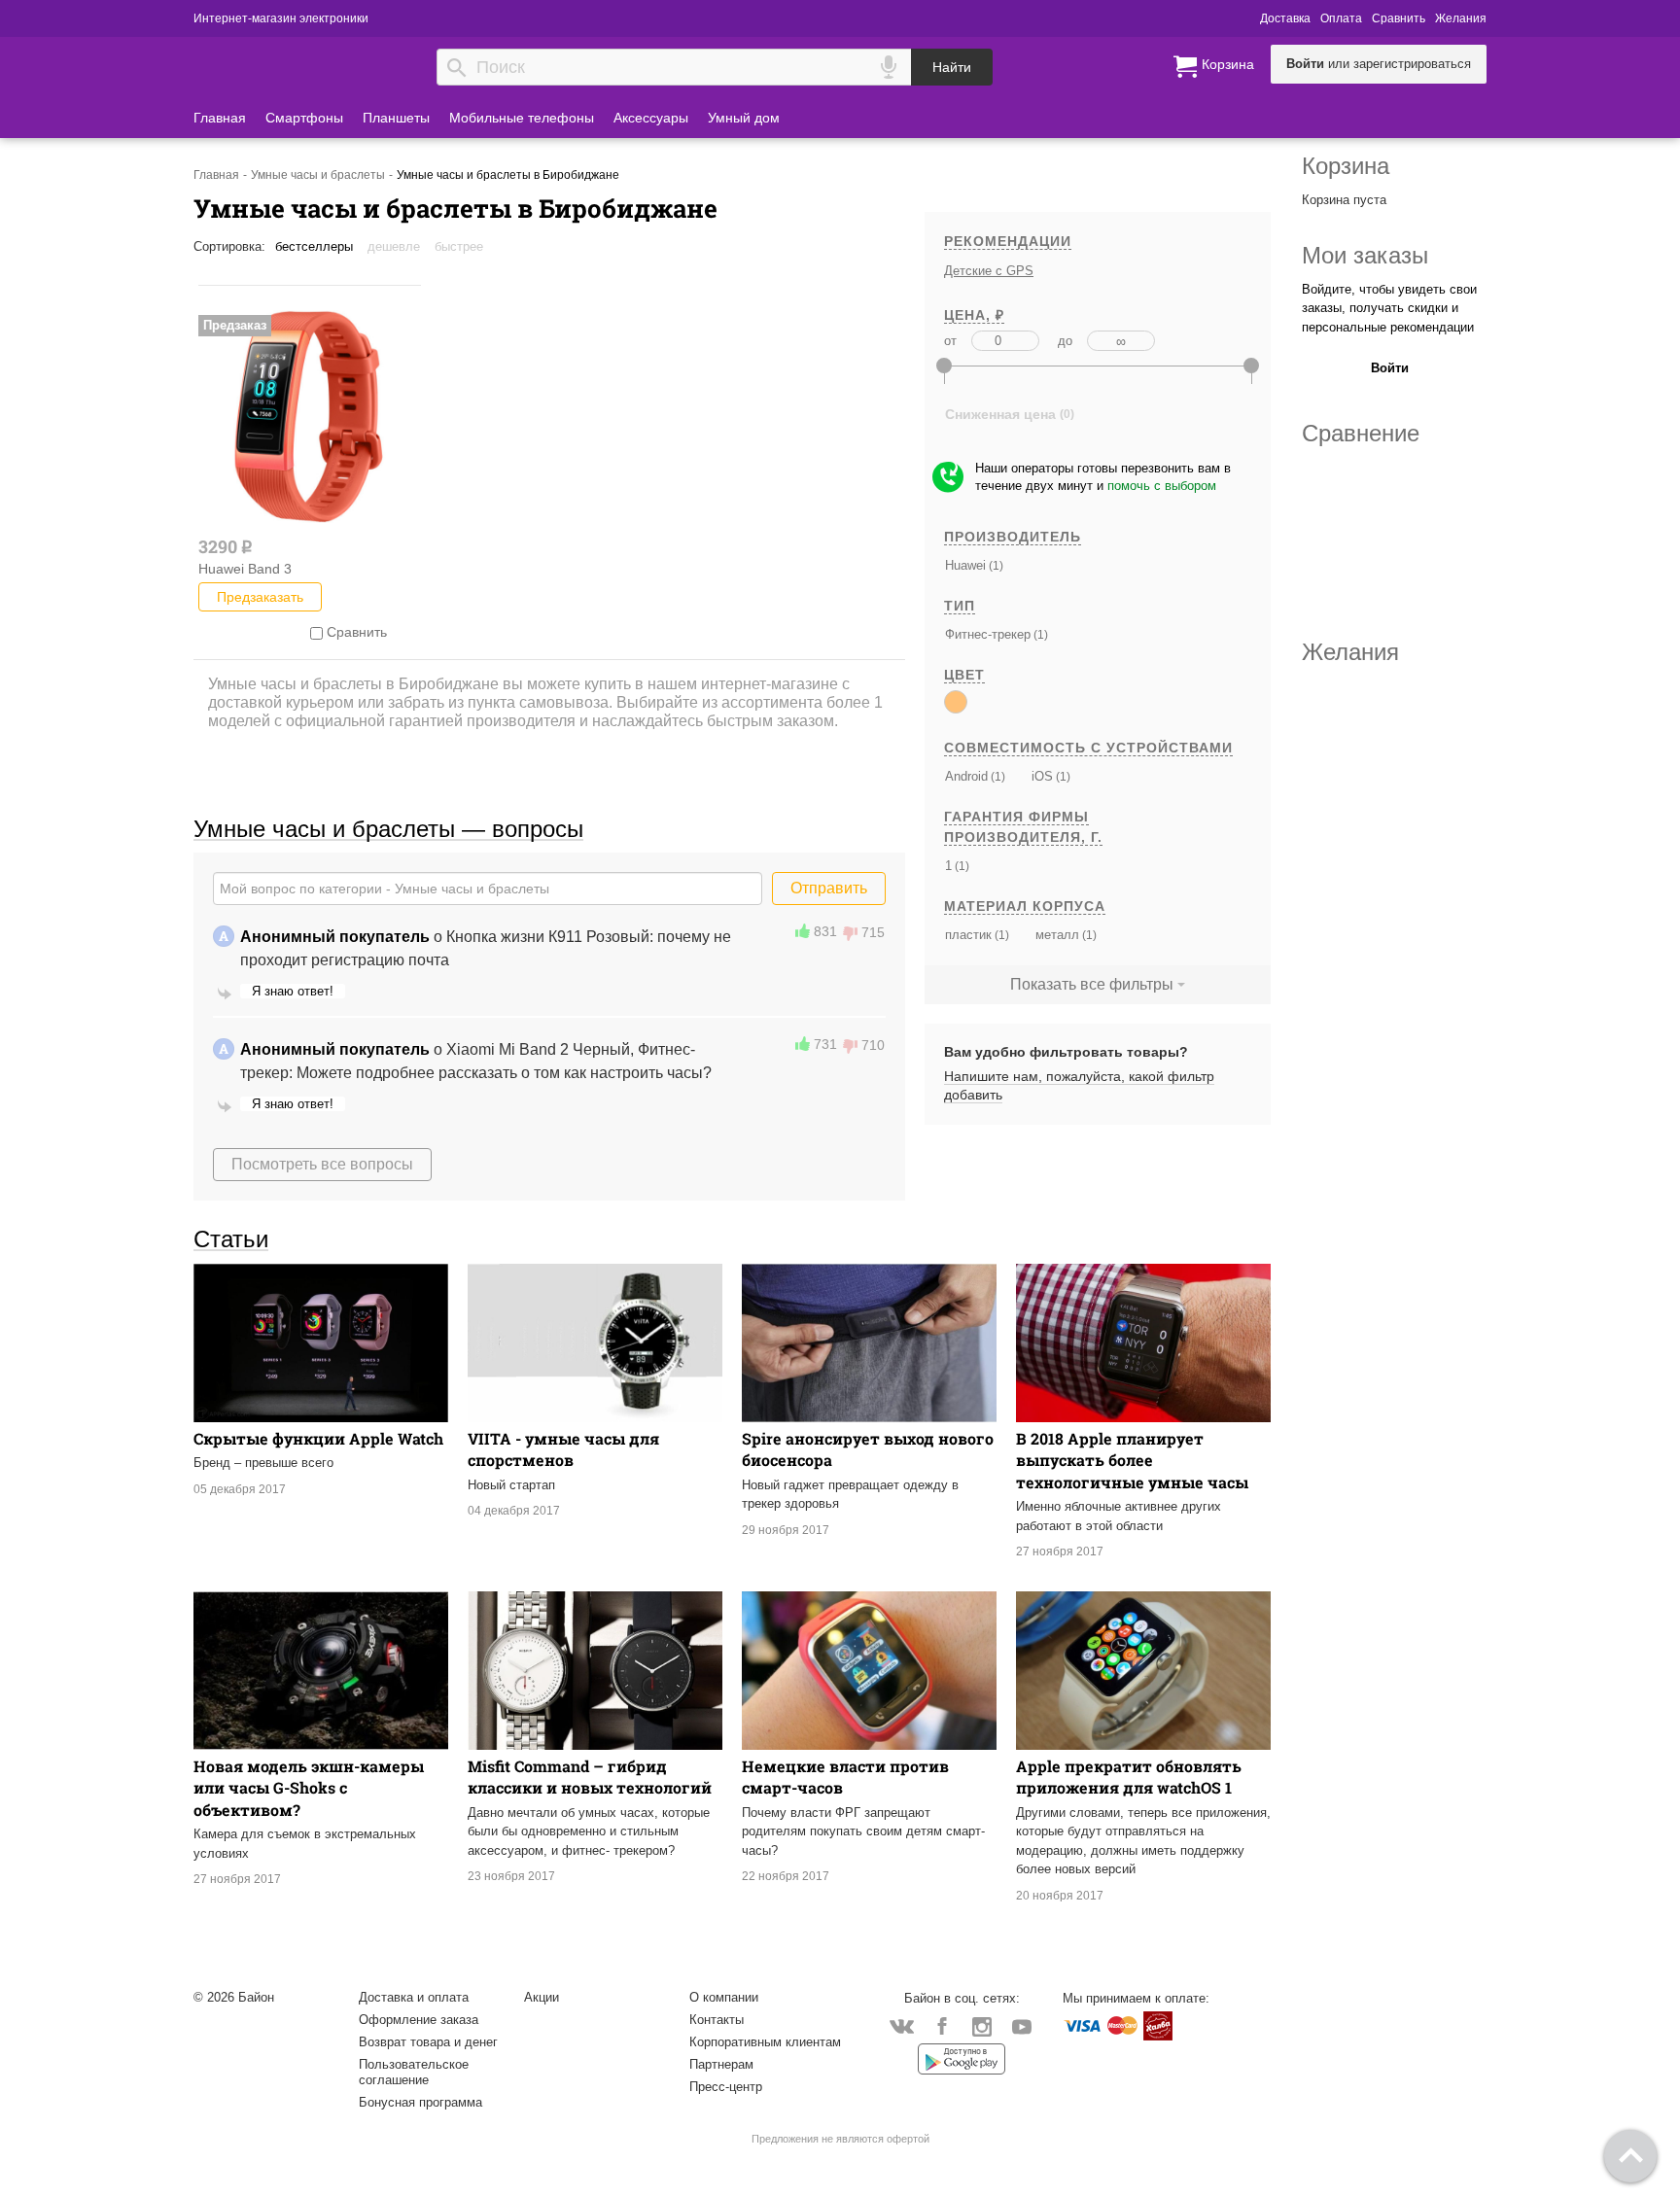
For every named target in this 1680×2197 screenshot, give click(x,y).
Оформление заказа (419, 2020)
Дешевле (394, 246)
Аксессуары (651, 118)
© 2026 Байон (234, 1997)
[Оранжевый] (956, 702)
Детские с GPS (989, 271)
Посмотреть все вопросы (322, 1164)
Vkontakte (902, 2025)
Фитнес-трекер (988, 634)
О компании (724, 1997)
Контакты (717, 2020)
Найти (952, 67)
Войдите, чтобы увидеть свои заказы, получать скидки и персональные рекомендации (1389, 308)
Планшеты (396, 118)
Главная (220, 118)
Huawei (965, 565)
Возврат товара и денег (428, 2042)
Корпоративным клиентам (765, 2042)
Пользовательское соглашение (414, 2072)
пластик (968, 935)
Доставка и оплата (414, 1997)
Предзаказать (260, 597)
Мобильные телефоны (522, 118)
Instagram (981, 2025)
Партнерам (721, 2064)
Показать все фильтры (1092, 984)
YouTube (1021, 2025)
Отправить (829, 888)
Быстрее (459, 246)
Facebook (942, 2025)
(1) (995, 565)
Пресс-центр (726, 2087)
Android (966, 776)
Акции (542, 1997)
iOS (1042, 776)
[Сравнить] (316, 632)
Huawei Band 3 (245, 569)
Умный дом (744, 118)
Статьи (231, 1238)
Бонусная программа (420, 2102)
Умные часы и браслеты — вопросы (388, 828)
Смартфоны (304, 118)
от (950, 341)
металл (1057, 935)
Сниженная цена (1000, 414)
